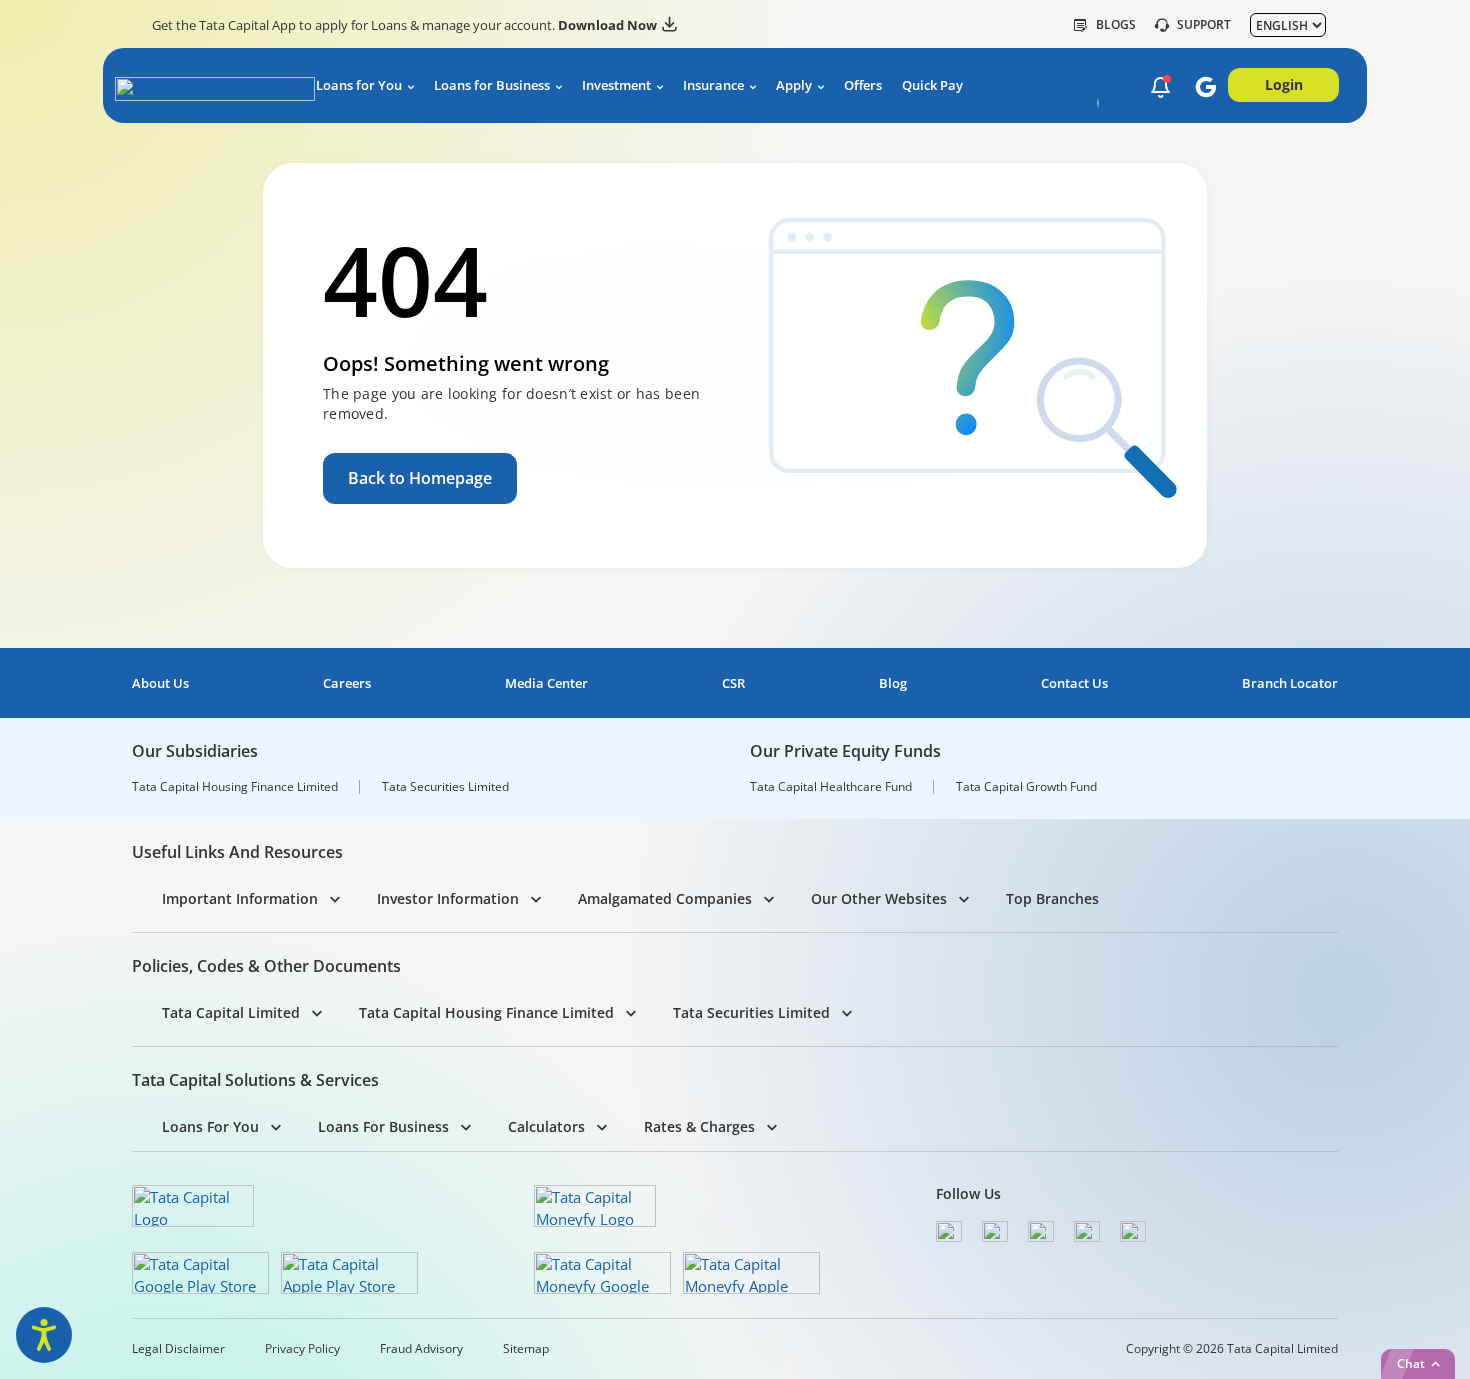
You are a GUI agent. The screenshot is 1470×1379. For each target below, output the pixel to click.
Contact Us (1074, 683)
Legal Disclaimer (178, 1349)
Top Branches (1052, 898)
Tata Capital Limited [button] (231, 1012)
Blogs (1116, 25)
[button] (1160, 86)
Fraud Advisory (421, 1349)
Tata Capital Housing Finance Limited (235, 787)
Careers (347, 683)
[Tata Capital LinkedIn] (1133, 1231)
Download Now (607, 25)
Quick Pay (932, 85)
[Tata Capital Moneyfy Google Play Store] (602, 1273)
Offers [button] (863, 85)
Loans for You (359, 85)
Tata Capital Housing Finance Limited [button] (486, 1012)
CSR (733, 683)
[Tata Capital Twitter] (995, 1231)
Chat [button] (1411, 1363)
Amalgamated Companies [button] (665, 898)
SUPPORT (1204, 25)
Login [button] (1284, 84)
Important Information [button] (240, 898)
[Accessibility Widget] (44, 1335)
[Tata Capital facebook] (949, 1231)
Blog (893, 683)
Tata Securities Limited (445, 787)
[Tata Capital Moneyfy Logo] (595, 1206)
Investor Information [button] (448, 898)
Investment (616, 85)
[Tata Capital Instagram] (1041, 1231)
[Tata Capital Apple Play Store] (349, 1273)
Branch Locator (1290, 683)
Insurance (713, 85)
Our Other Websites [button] (879, 898)
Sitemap (526, 1349)
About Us (160, 683)
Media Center (546, 683)
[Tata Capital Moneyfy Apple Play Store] (751, 1273)
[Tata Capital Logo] (193, 1206)
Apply (794, 85)
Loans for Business (492, 85)
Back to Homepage (420, 478)
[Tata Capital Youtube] (1087, 1231)
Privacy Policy (302, 1349)
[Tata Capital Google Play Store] (200, 1273)
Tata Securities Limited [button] (751, 1012)
